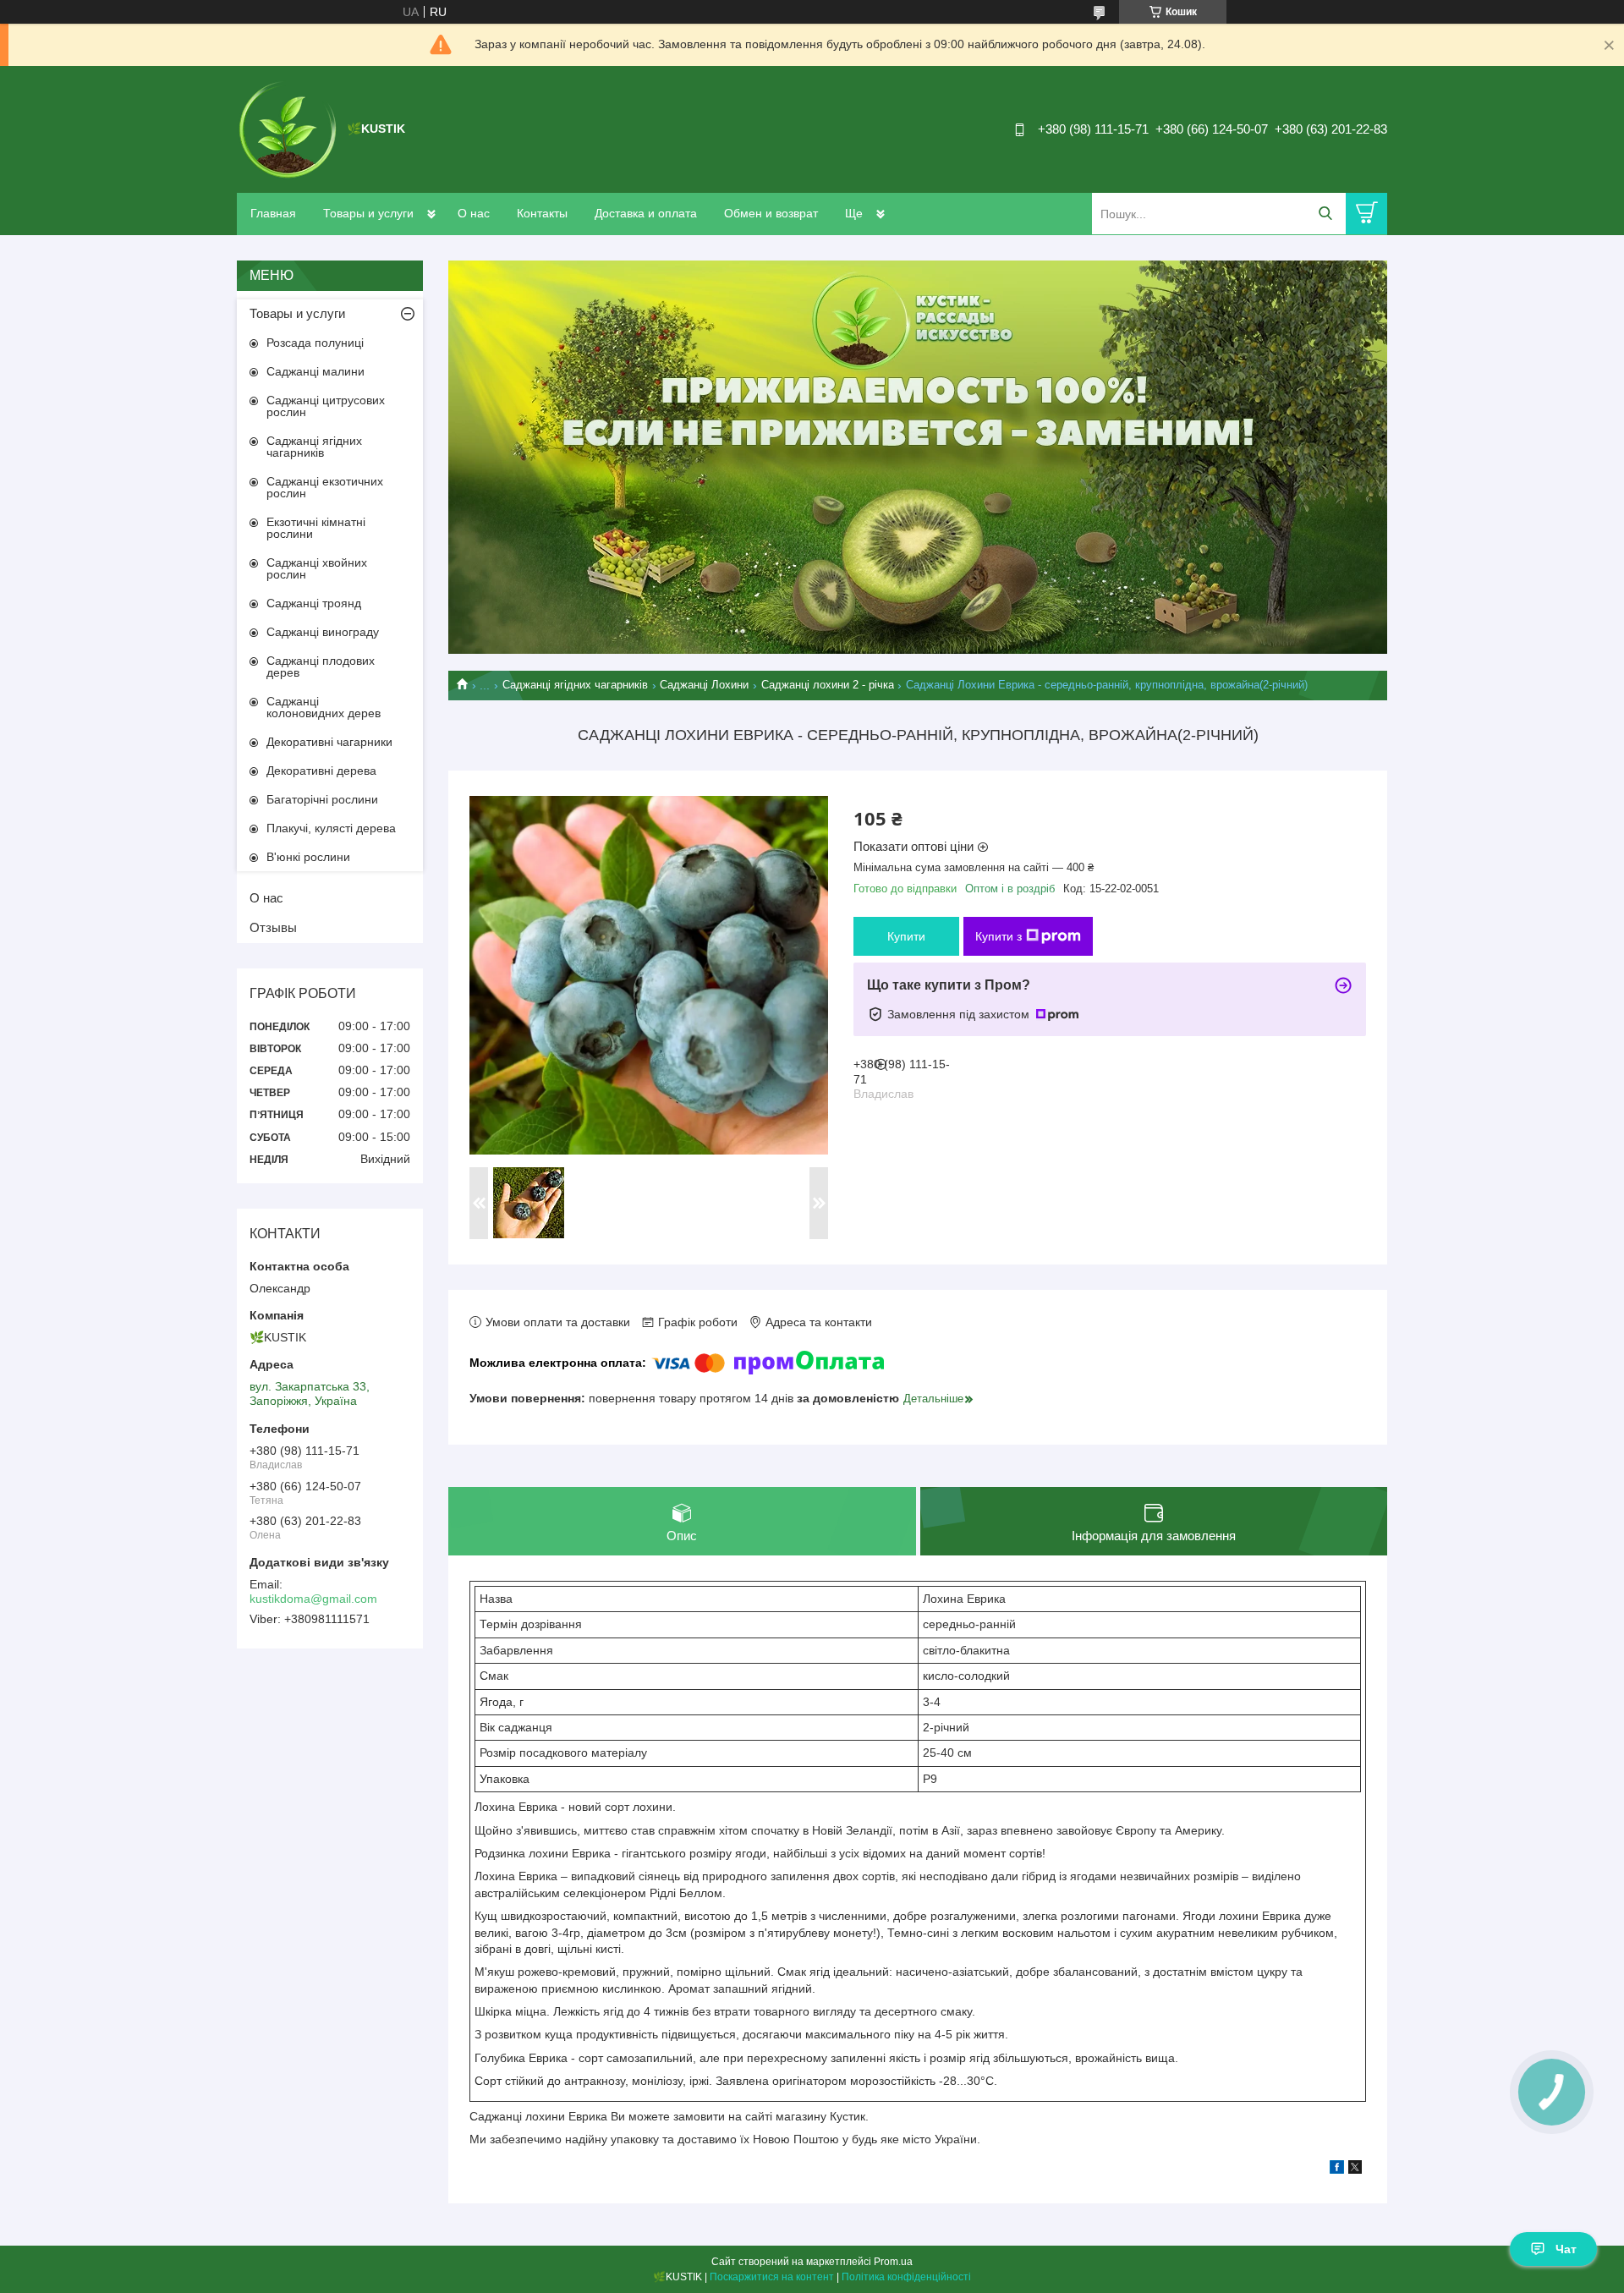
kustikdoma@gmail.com (313, 1599)
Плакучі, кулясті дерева (331, 828)
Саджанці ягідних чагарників (575, 685)
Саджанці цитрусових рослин (326, 406)
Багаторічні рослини (322, 799)
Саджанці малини (315, 371)
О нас (474, 213)
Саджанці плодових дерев (321, 667)
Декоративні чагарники (329, 742)
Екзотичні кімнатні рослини (316, 528)
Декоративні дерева (321, 771)
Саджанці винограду (323, 632)
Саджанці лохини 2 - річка (828, 685)
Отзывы (273, 927)
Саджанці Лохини (704, 685)
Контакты (542, 213)
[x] (1355, 2170)
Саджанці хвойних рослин (317, 568)
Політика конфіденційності (906, 2277)
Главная (273, 213)
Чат (1566, 2249)
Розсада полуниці (315, 343)
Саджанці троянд (314, 603)
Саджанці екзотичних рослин (325, 487)
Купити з (999, 936)
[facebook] (1337, 2170)
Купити (906, 936)
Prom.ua (893, 2262)
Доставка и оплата (646, 213)
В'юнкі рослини (308, 857)
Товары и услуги (368, 213)
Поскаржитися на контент (772, 2277)
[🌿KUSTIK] (288, 129)
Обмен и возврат (771, 213)
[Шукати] (1325, 214)
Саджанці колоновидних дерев (324, 707)
